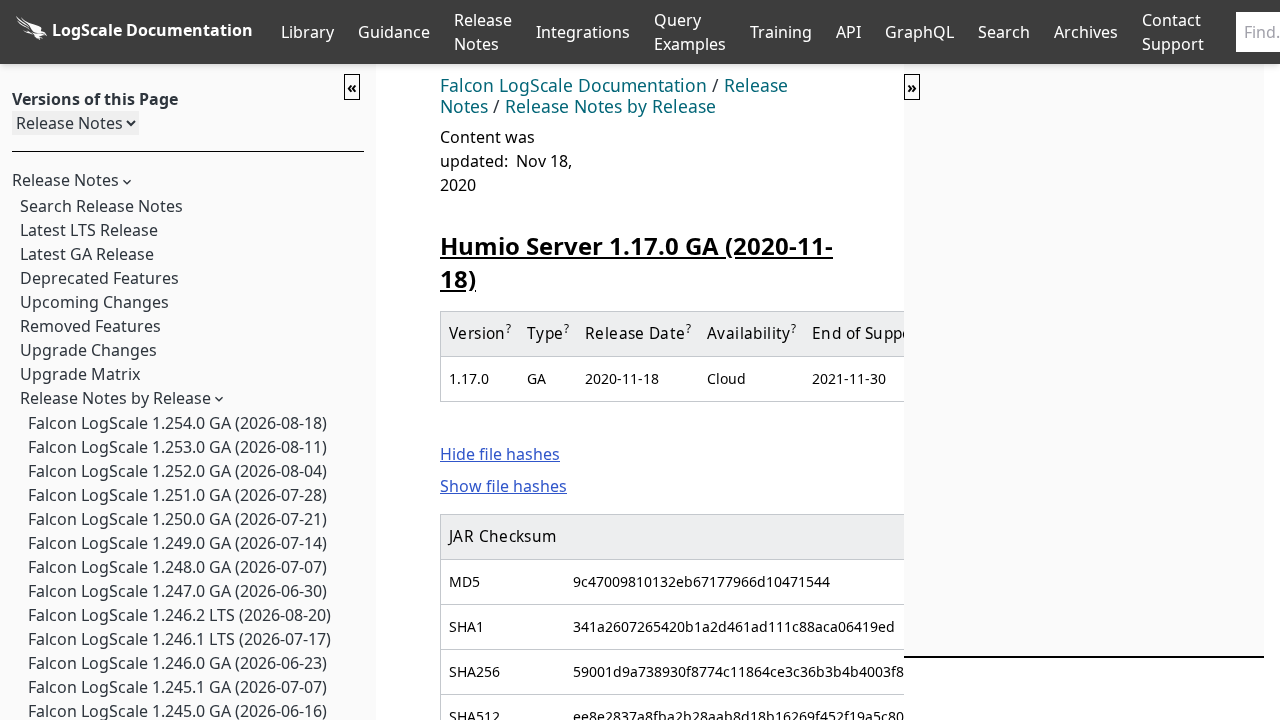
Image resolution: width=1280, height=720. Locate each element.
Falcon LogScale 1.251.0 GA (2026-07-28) (177, 495)
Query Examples (690, 32)
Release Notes (483, 32)
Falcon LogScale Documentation (573, 85)
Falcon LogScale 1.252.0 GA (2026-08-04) (177, 471)
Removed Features (90, 326)
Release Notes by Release (115, 398)
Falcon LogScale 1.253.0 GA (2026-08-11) (177, 447)
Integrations (583, 32)
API (848, 32)
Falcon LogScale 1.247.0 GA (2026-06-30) (177, 591)
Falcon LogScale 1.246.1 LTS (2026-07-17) (179, 639)
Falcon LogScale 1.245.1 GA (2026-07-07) (177, 687)
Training (781, 32)
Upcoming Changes (94, 302)
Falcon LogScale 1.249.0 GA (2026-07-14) (177, 543)
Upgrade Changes (88, 350)
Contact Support (1173, 32)
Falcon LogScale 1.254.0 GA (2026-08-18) (177, 423)
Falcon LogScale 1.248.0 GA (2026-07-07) (177, 567)
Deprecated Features (99, 278)
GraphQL (919, 32)
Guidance (394, 32)
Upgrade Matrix (80, 374)
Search (1004, 32)
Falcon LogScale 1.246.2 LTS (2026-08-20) (179, 615)
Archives (1086, 32)
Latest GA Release (87, 254)
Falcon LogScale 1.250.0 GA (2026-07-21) (177, 519)
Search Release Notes (101, 206)
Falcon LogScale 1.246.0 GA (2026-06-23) (177, 663)
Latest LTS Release (89, 230)
